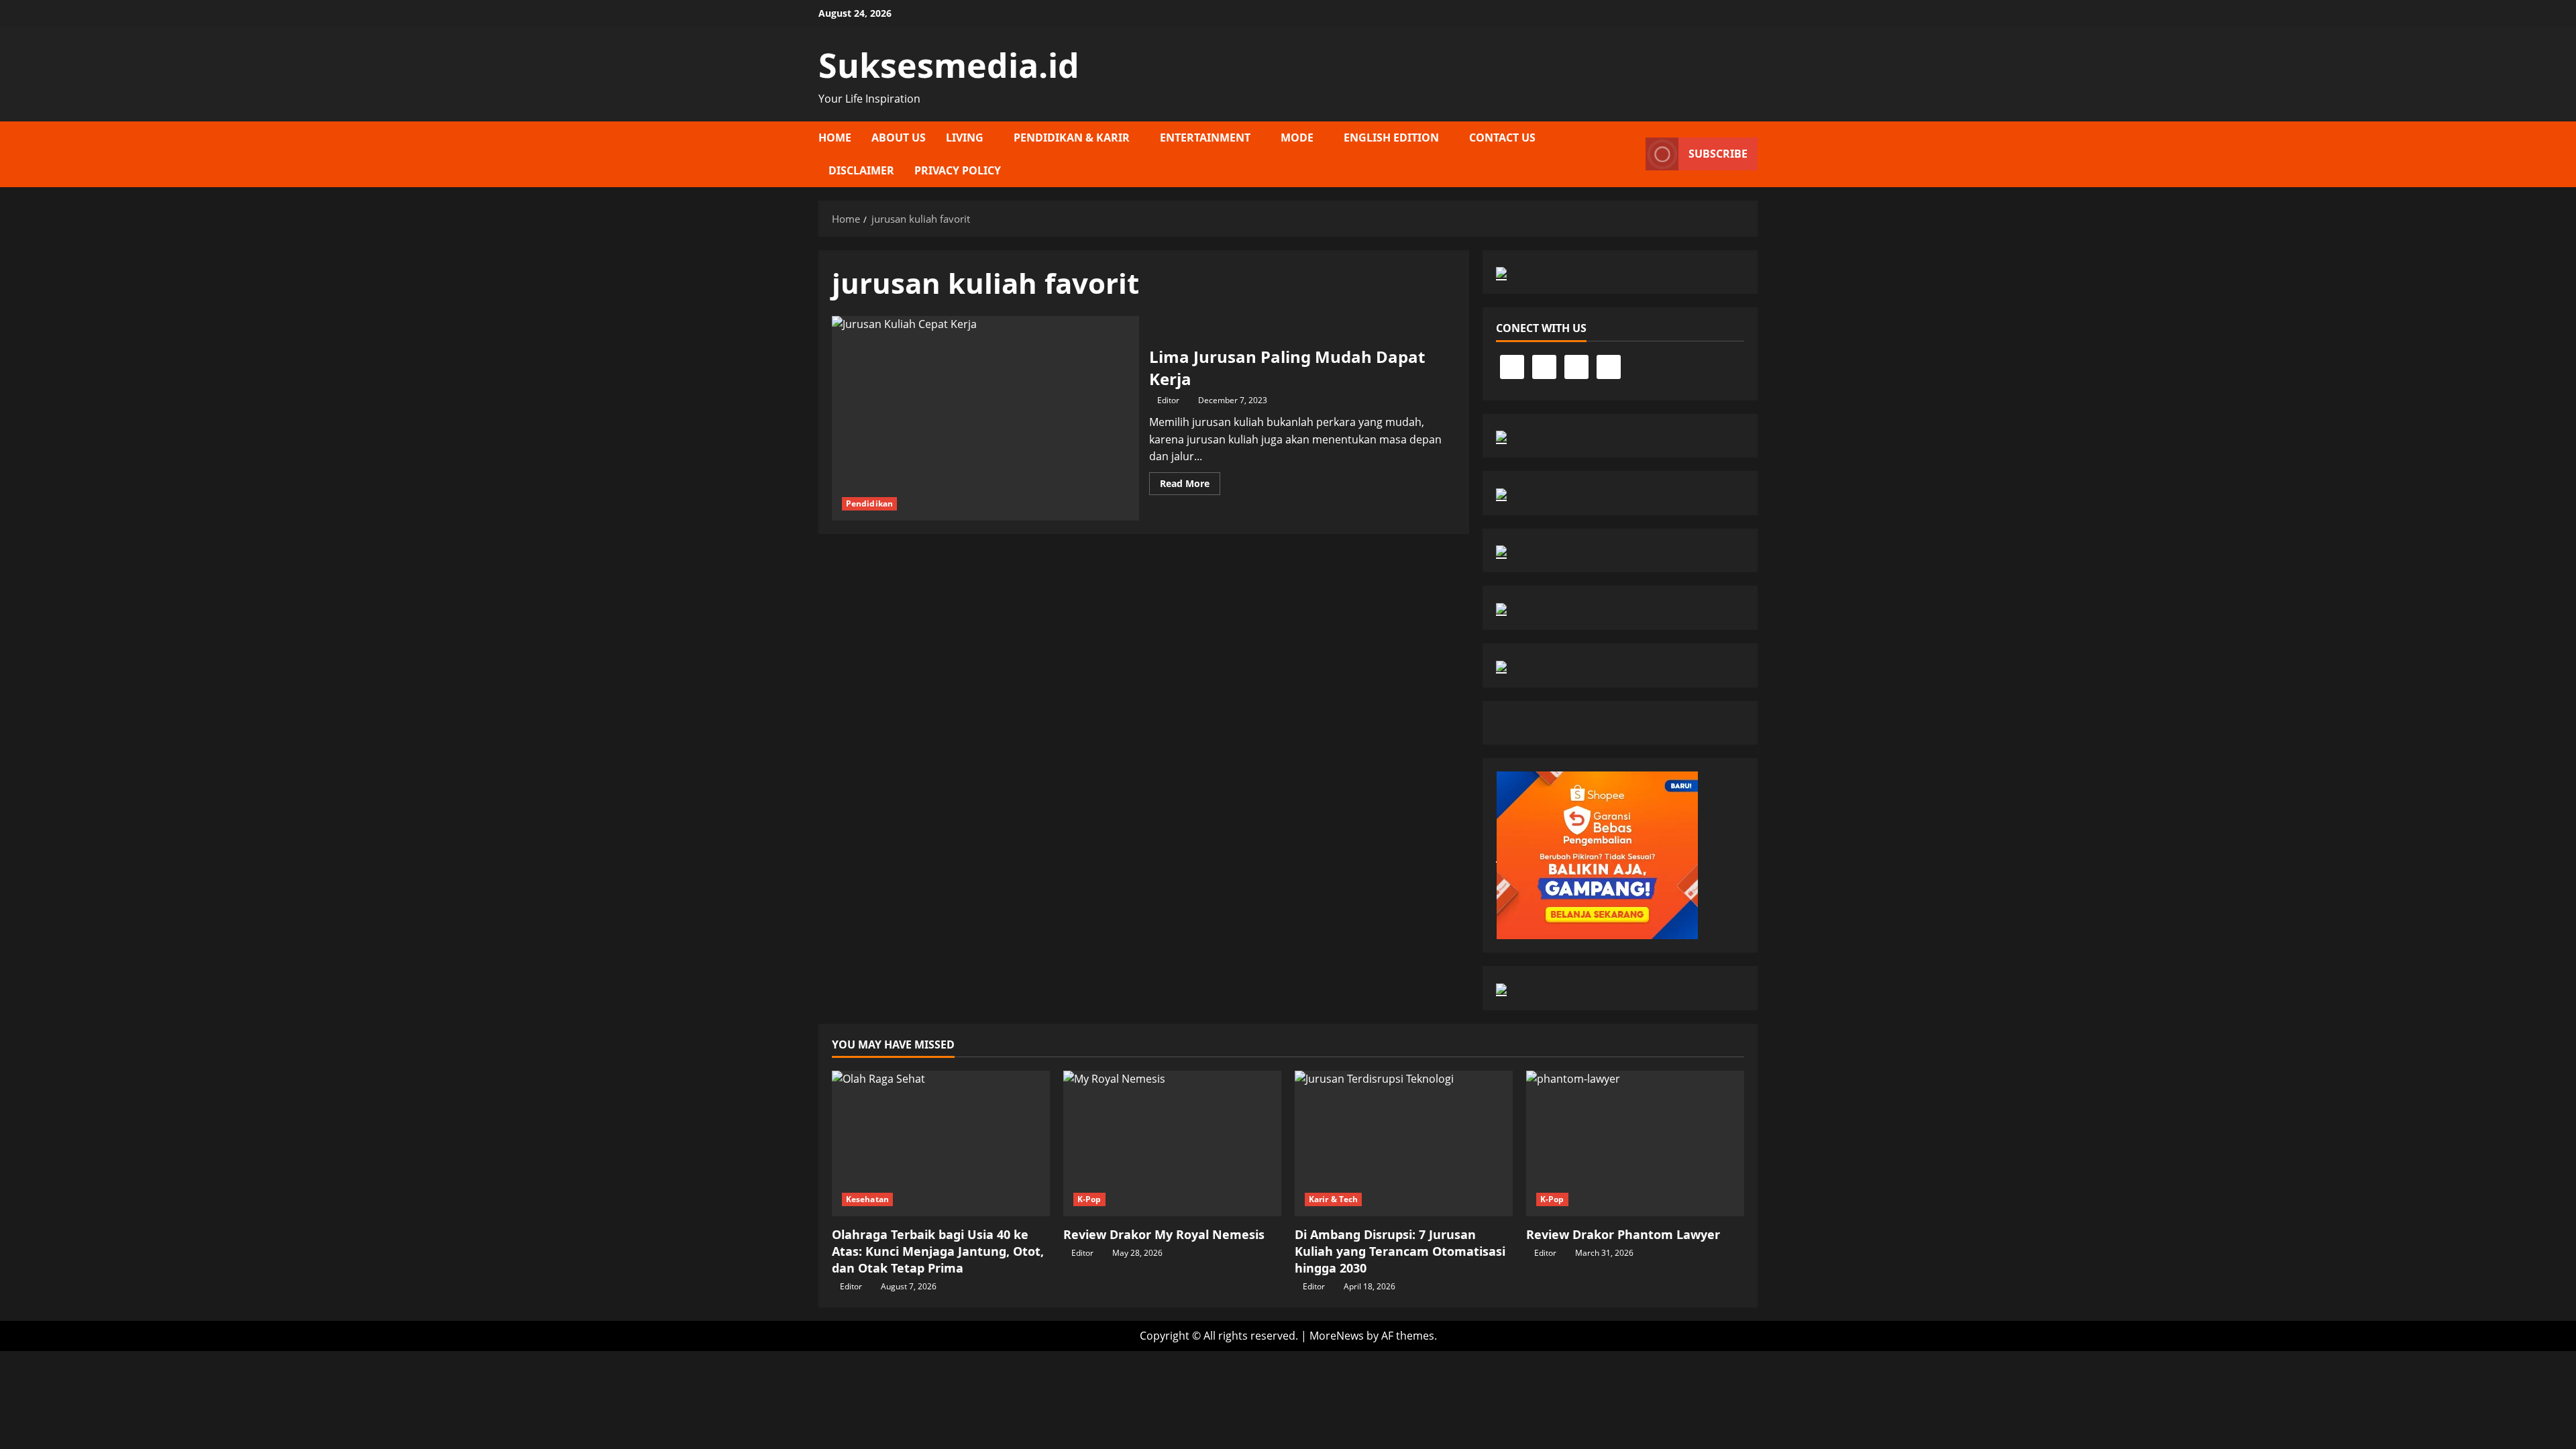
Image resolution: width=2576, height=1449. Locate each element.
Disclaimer (861, 170)
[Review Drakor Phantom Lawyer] (1635, 1143)
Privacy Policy (958, 170)
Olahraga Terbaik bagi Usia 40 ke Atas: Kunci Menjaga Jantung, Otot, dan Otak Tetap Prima (938, 1251)
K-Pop (1089, 1199)
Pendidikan (869, 503)
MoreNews (1337, 1336)
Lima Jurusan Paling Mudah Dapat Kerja (985, 418)
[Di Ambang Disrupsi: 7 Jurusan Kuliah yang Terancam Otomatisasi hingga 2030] (1404, 1143)
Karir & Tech (1333, 1199)
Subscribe (1718, 154)
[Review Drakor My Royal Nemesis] (1172, 1143)
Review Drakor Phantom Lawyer (1623, 1234)
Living (965, 138)
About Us (899, 138)
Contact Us (1502, 138)
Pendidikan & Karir (1072, 138)
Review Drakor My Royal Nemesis (1164, 1234)
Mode (1297, 138)
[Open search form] (1631, 154)
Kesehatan (867, 1199)
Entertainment (1205, 138)
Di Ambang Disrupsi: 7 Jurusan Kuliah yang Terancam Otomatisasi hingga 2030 (1400, 1251)
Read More (1190, 486)
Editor (1168, 400)
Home (835, 138)
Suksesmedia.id (949, 65)
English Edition (1391, 138)
